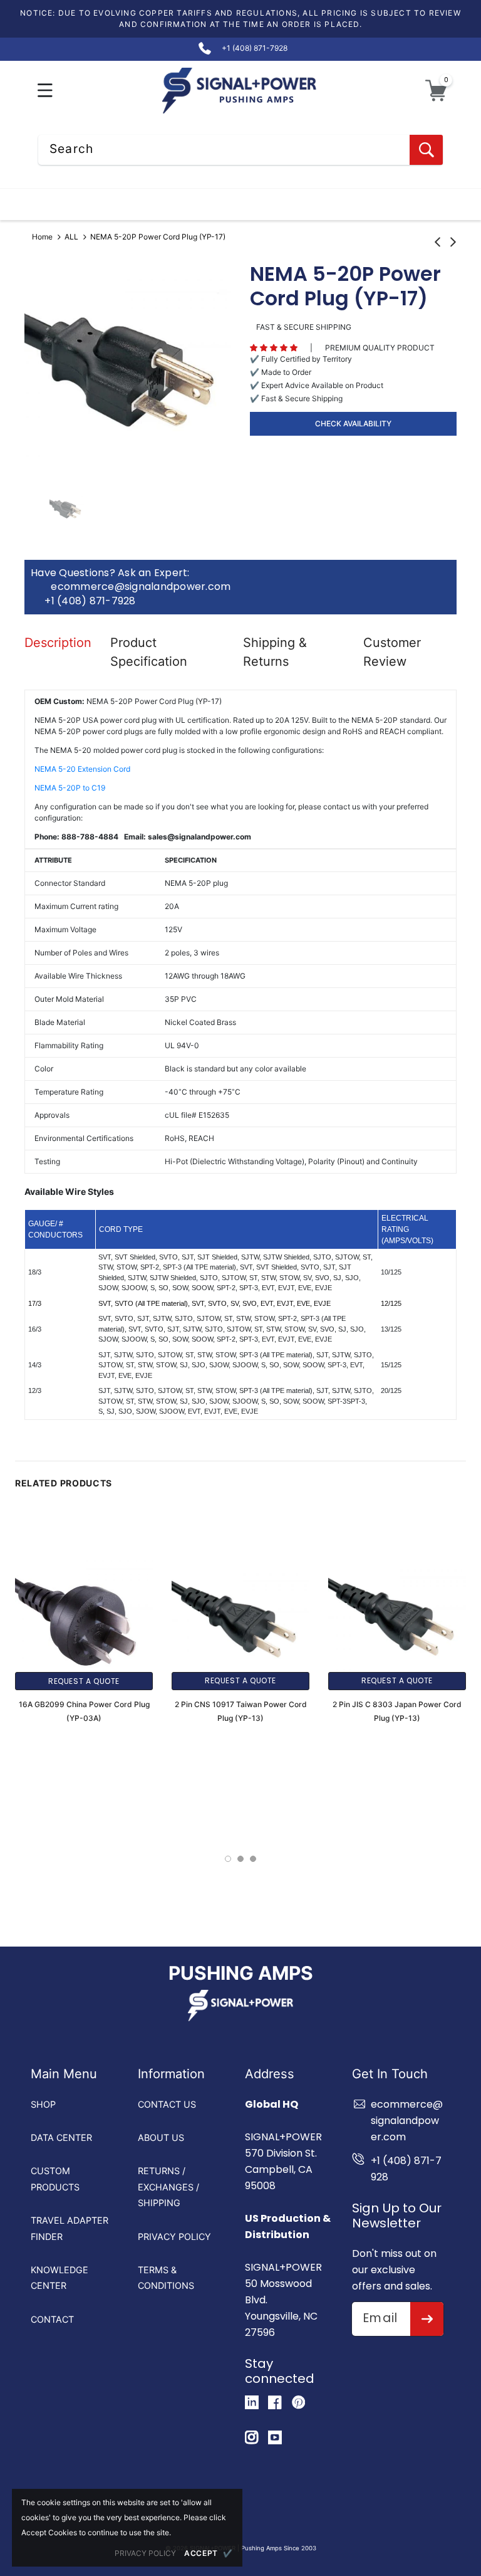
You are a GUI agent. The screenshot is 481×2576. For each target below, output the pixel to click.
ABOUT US (161, 2137)
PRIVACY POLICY (174, 2237)
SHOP (43, 2104)
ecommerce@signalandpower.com (141, 587)
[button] (45, 91)
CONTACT (52, 2319)
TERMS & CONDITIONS (166, 2278)
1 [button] (228, 1859)
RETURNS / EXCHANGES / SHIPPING (168, 2187)
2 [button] (240, 1859)
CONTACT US (167, 2104)
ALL (71, 237)
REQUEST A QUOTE (84, 1681)
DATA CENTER (61, 2137)
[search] (426, 150)
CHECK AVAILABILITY (353, 423)
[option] (128, 369)
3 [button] (253, 1859)
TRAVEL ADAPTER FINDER (70, 2228)
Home (42, 237)
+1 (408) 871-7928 (90, 601)
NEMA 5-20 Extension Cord (82, 769)
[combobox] (240, 150)
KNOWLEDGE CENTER (59, 2278)
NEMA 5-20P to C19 (70, 788)
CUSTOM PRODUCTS (55, 2179)
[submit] (427, 2319)
